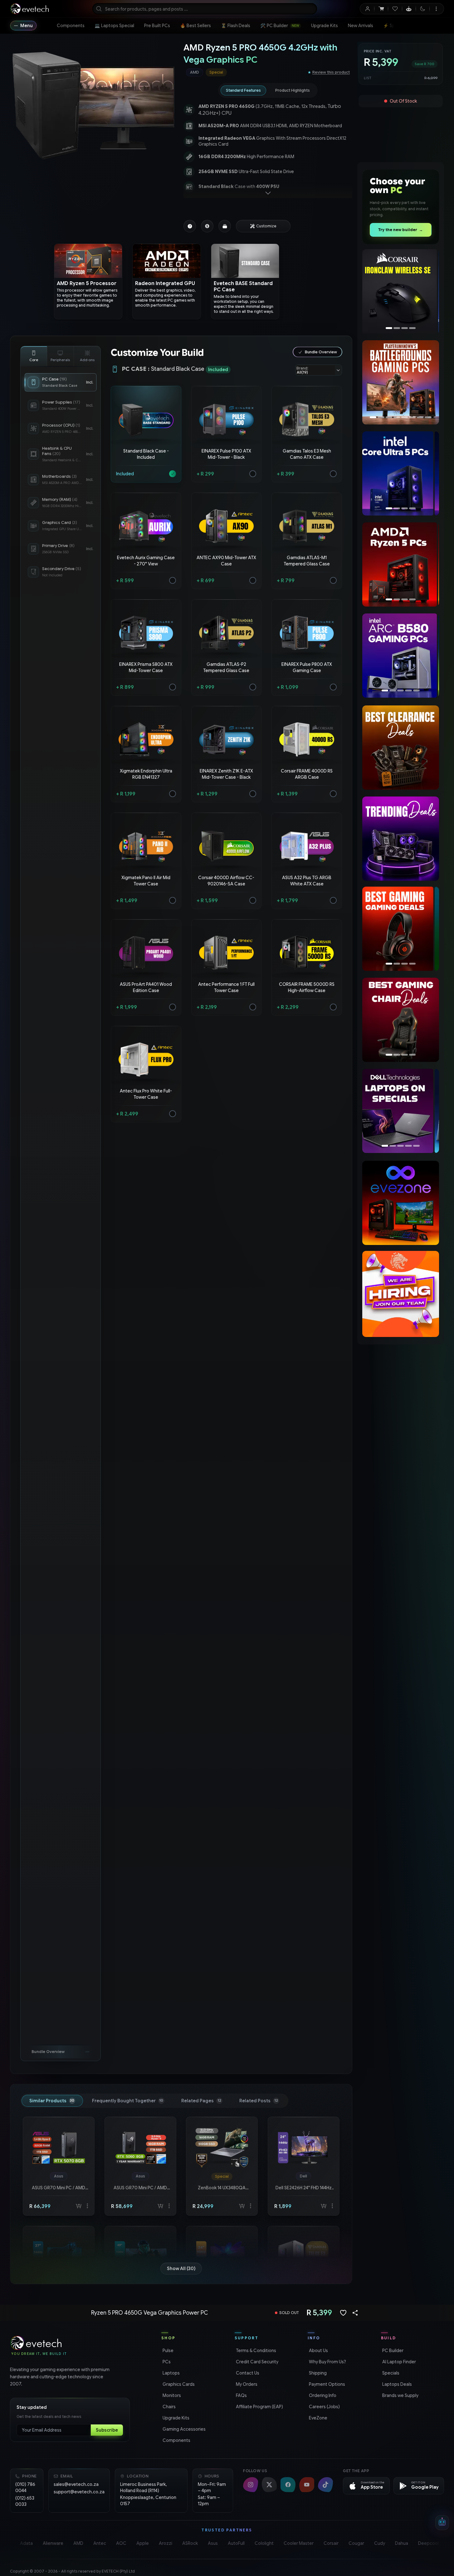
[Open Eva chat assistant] (442, 2523)
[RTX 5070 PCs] (401, 656)
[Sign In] (367, 9)
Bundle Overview (321, 352)
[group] (244, 72)
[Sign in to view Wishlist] (395, 9)
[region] (94, 106)
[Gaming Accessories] (400, 929)
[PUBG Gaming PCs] (398, 382)
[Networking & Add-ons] (87, 356)
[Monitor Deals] (401, 1020)
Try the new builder (400, 230)
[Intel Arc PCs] (400, 473)
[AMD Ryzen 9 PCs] (401, 564)
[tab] (243, 90)
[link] (71, 26)
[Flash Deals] (401, 292)
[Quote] (207, 226)
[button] (146, 434)
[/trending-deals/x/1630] (401, 839)
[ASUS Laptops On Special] (400, 1111)
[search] (205, 9)
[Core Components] (34, 356)
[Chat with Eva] (409, 9)
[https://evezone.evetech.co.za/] (401, 1203)
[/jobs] (401, 1294)
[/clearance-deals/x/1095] (401, 748)
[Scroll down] (268, 193)
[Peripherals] (61, 356)
